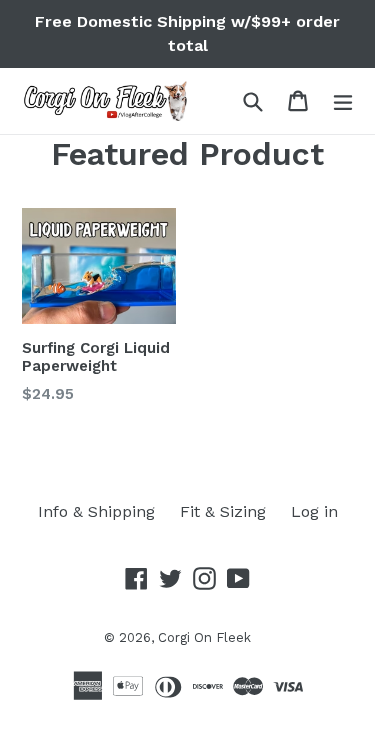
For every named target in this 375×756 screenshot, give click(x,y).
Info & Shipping (96, 511)
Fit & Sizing (223, 511)
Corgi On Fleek (204, 637)
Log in (314, 511)
